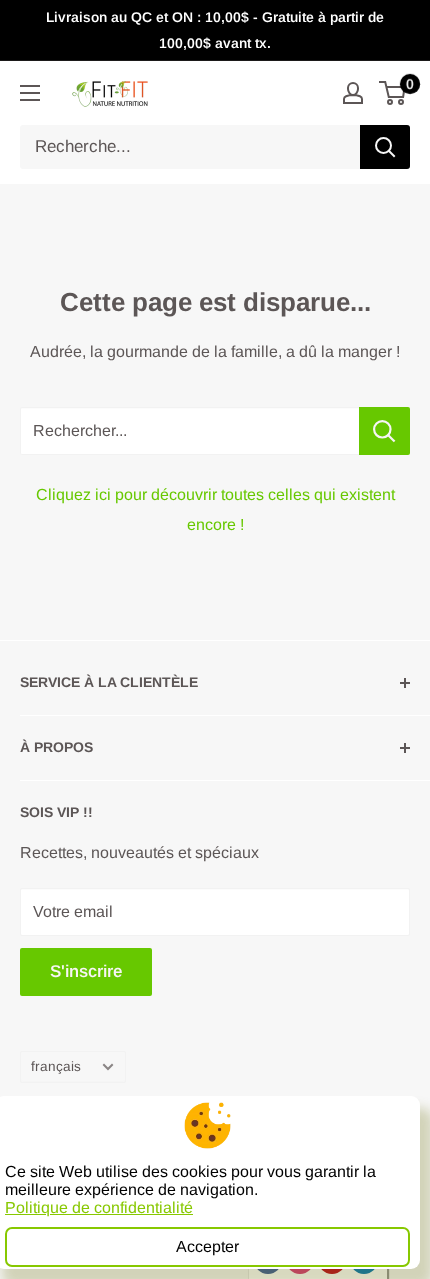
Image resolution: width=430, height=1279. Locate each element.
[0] (393, 93)
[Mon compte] (353, 93)
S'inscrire (86, 971)
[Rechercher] (385, 147)
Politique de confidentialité (99, 1207)
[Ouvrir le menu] (30, 93)
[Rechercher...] (384, 431)
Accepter (207, 1246)
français (56, 1066)
